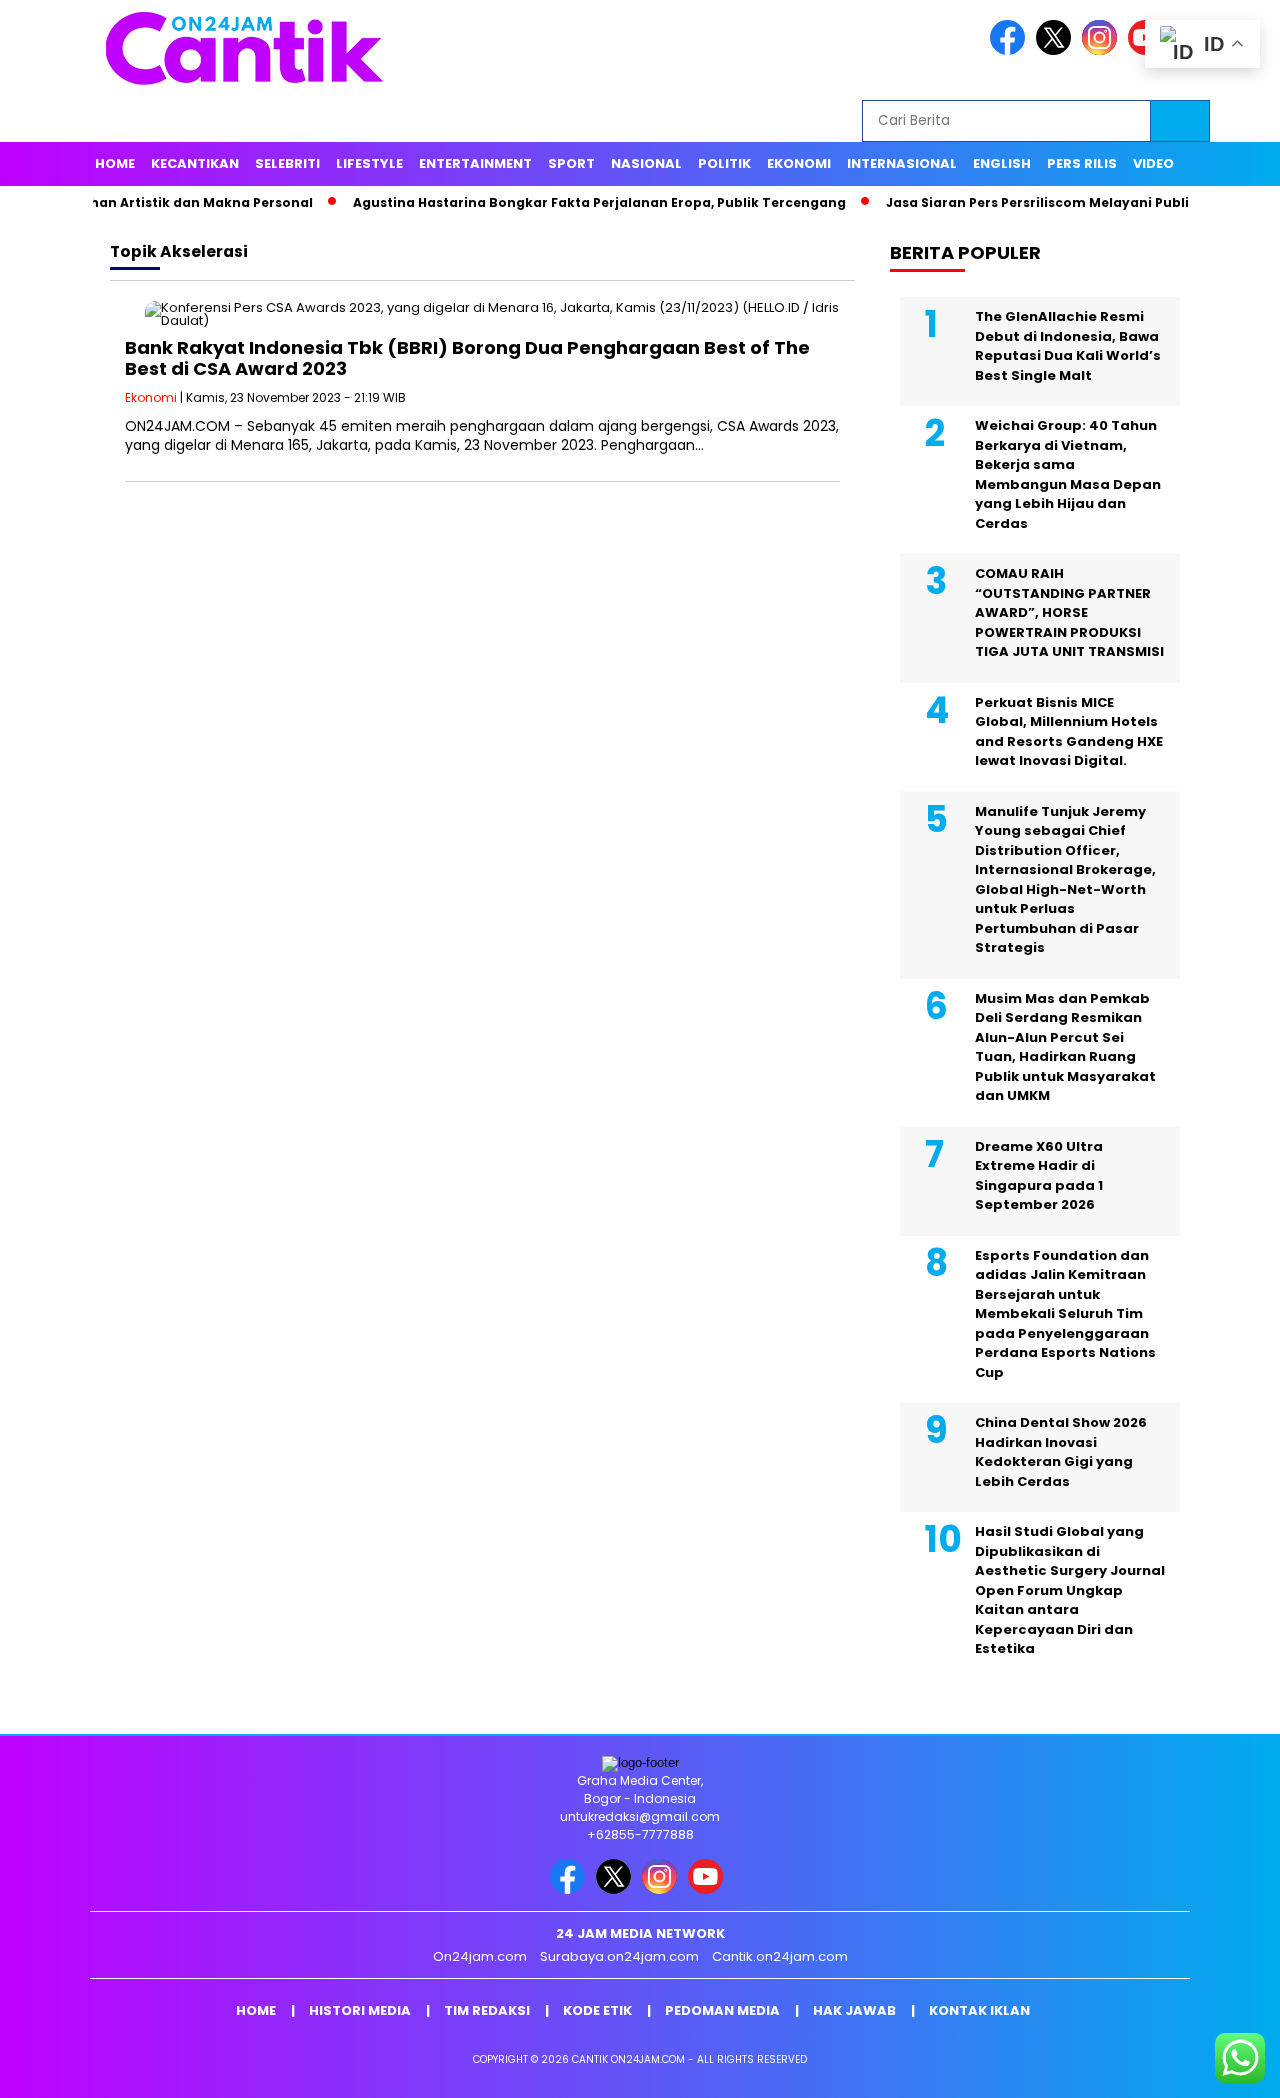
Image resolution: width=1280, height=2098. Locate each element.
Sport (571, 163)
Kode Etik (597, 2010)
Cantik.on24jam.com (780, 1956)
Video (1153, 163)
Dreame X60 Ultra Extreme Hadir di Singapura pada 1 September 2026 (1039, 1176)
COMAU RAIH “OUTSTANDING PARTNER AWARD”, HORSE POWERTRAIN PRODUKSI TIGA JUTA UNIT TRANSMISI (1069, 612)
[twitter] (1057, 50)
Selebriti (287, 163)
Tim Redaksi (487, 2010)
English (1002, 163)
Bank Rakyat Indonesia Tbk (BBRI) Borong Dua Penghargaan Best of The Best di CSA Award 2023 (467, 358)
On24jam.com (480, 1956)
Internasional (902, 163)
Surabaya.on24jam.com (619, 1956)
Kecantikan (195, 163)
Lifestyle (369, 163)
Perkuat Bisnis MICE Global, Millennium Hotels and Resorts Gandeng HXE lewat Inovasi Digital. (1069, 732)
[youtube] (709, 1889)
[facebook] (1011, 50)
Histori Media (360, 2010)
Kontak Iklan (979, 2010)
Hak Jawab (854, 2010)
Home (115, 163)
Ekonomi (799, 163)
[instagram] (1103, 50)
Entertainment (475, 163)
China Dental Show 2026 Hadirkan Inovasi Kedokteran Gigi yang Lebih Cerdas (1061, 1452)
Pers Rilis (1082, 163)
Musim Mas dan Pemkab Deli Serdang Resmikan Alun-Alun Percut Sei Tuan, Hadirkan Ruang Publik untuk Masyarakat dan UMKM (1065, 1047)
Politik (724, 163)
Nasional (646, 163)
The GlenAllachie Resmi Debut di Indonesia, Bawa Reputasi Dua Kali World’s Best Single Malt (1068, 346)
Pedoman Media (722, 2010)
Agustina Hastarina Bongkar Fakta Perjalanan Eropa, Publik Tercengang (558, 202)
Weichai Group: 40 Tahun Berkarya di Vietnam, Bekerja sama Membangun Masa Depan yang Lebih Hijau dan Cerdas (1068, 474)
